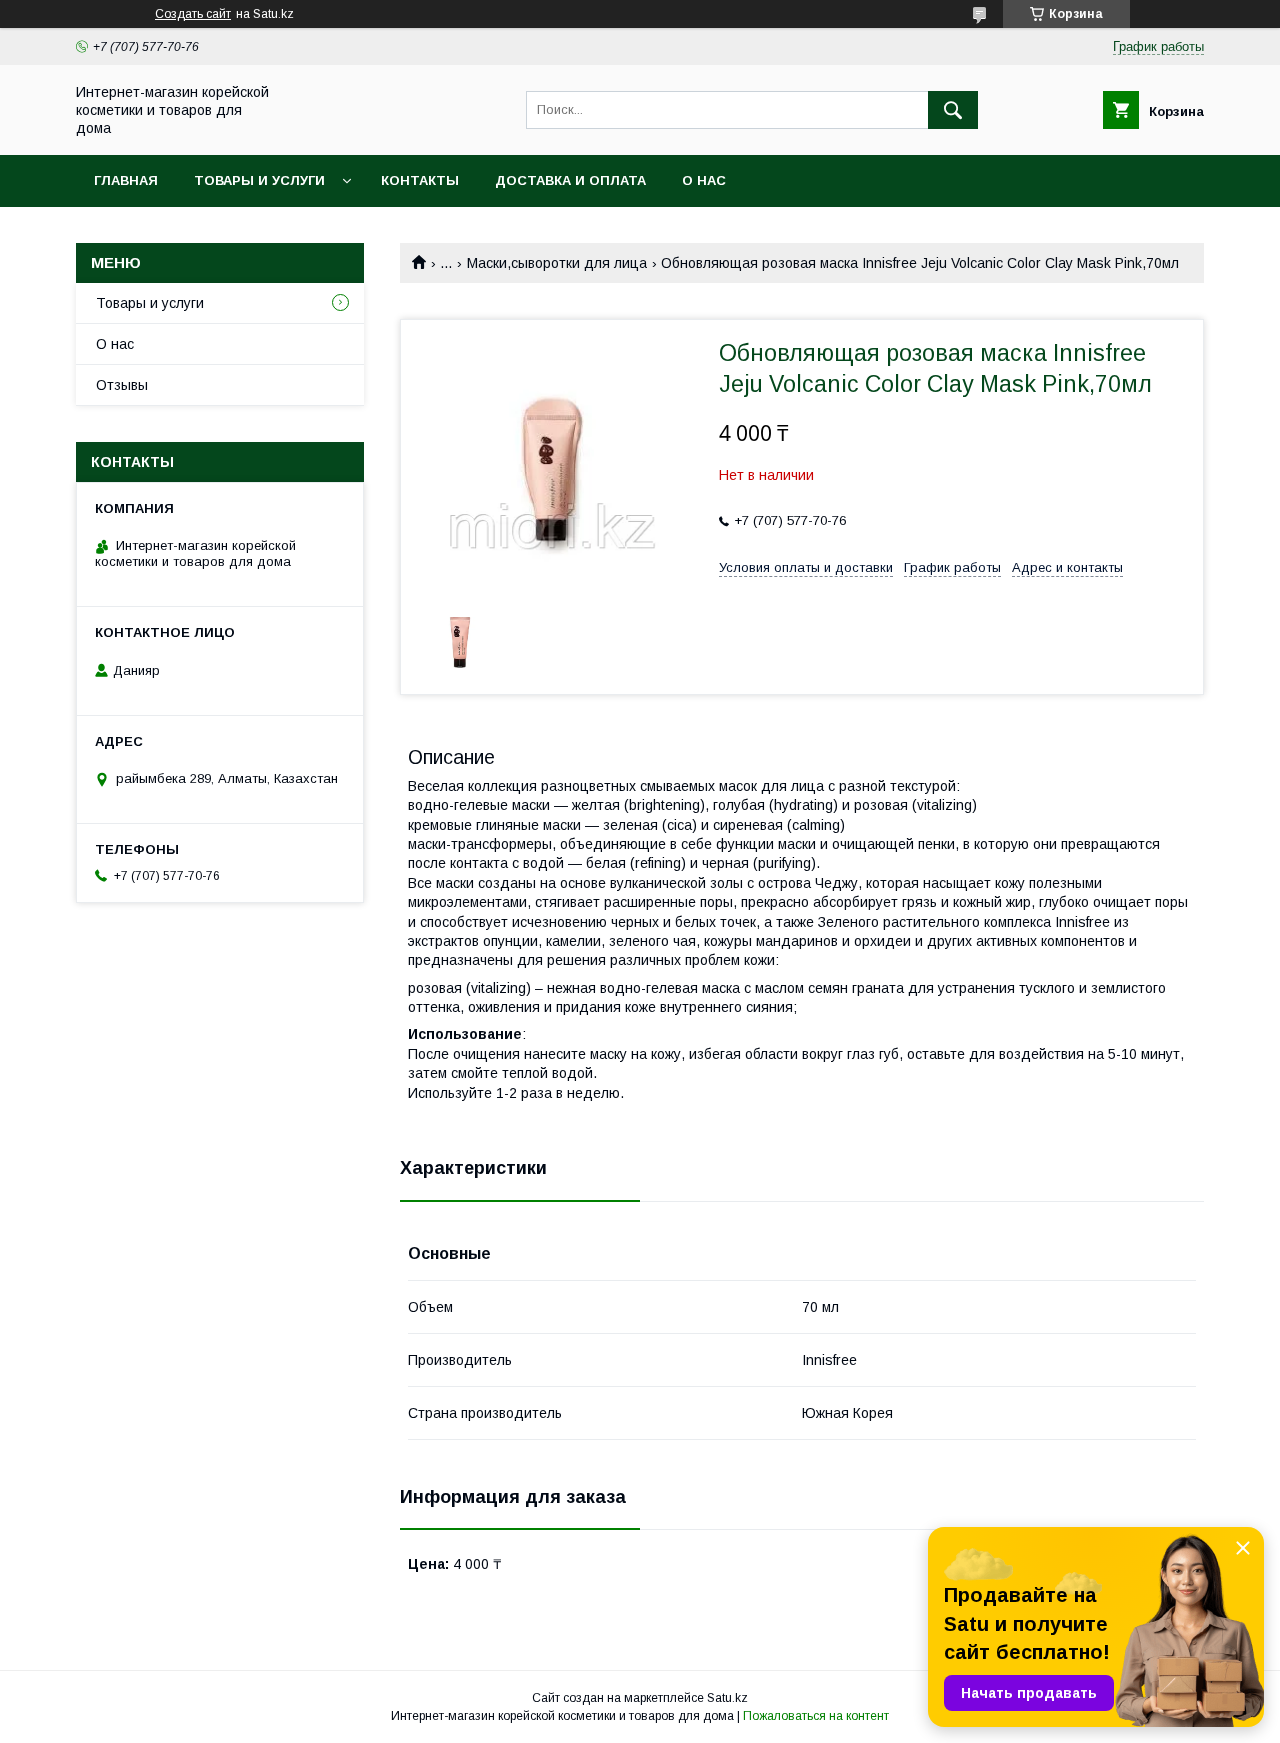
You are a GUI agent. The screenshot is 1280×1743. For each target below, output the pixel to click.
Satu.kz (727, 1698)
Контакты (420, 180)
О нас (704, 180)
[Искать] (953, 110)
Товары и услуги (259, 180)
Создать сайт (193, 14)
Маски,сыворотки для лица (557, 263)
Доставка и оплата (570, 180)
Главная (126, 180)
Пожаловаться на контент (816, 1716)
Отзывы (122, 385)
